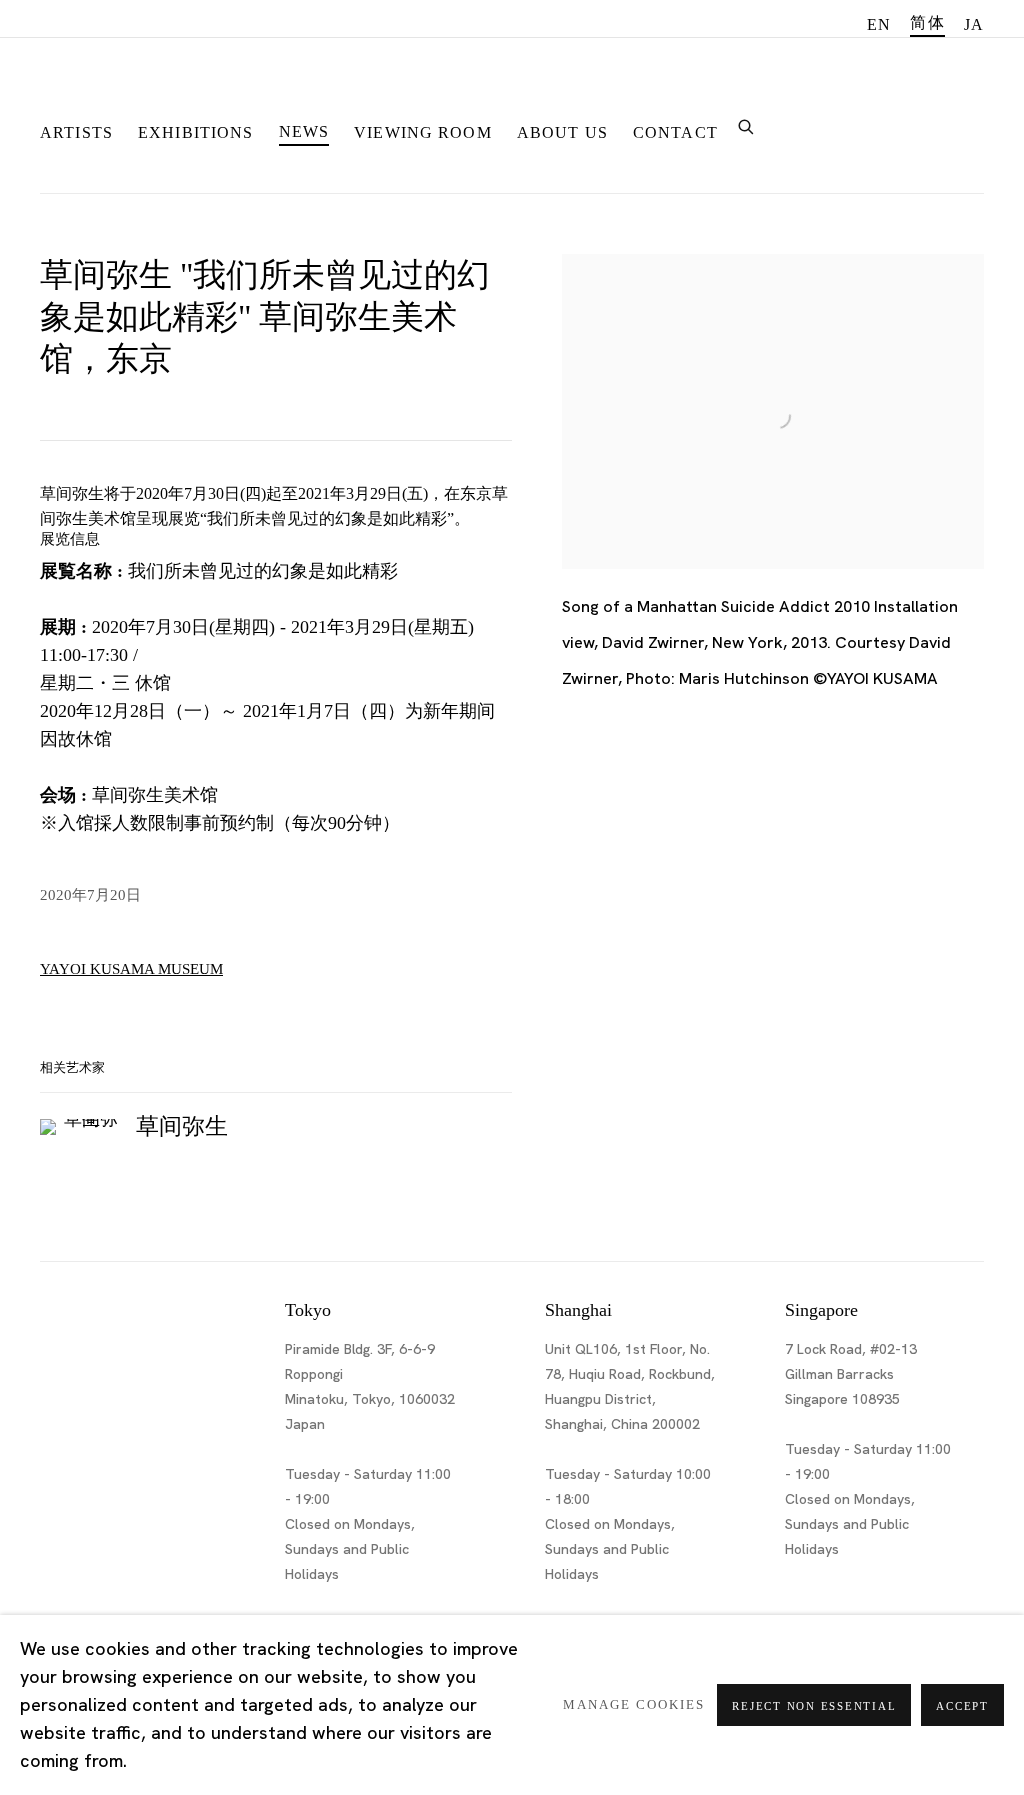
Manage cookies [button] (634, 1705)
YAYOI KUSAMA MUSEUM (131, 969)
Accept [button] (962, 1706)
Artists (76, 132)
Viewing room (423, 132)
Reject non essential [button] (814, 1706)
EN (879, 24)
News (304, 131)
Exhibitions (196, 132)
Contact (675, 132)
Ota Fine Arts (145, 93)
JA (974, 24)
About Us (562, 132)
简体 (927, 22)
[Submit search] (747, 124)
